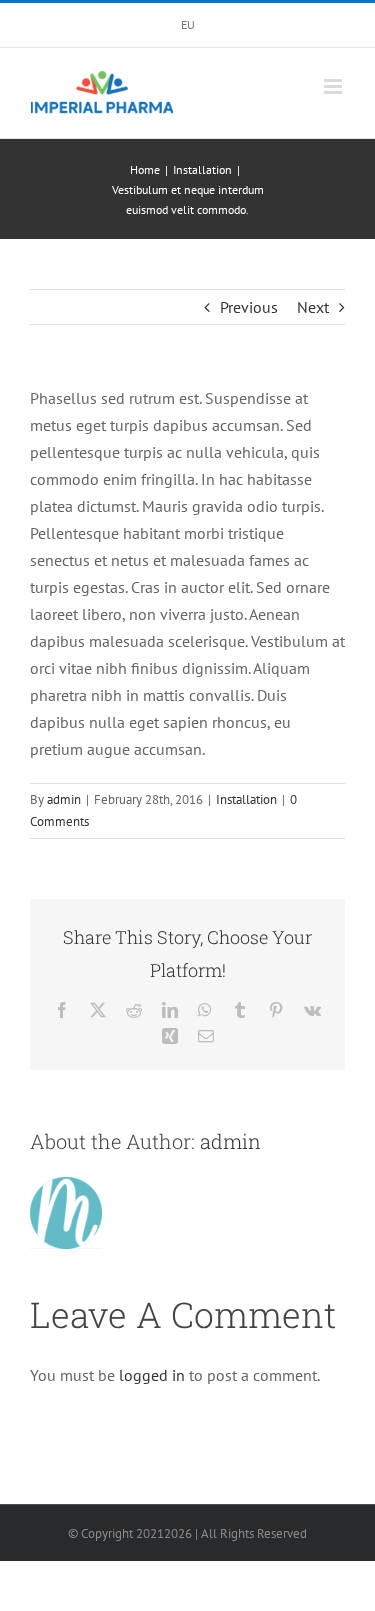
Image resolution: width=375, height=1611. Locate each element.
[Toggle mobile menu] (334, 86)
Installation (246, 799)
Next (313, 307)
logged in (152, 1375)
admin (64, 799)
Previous (249, 307)
